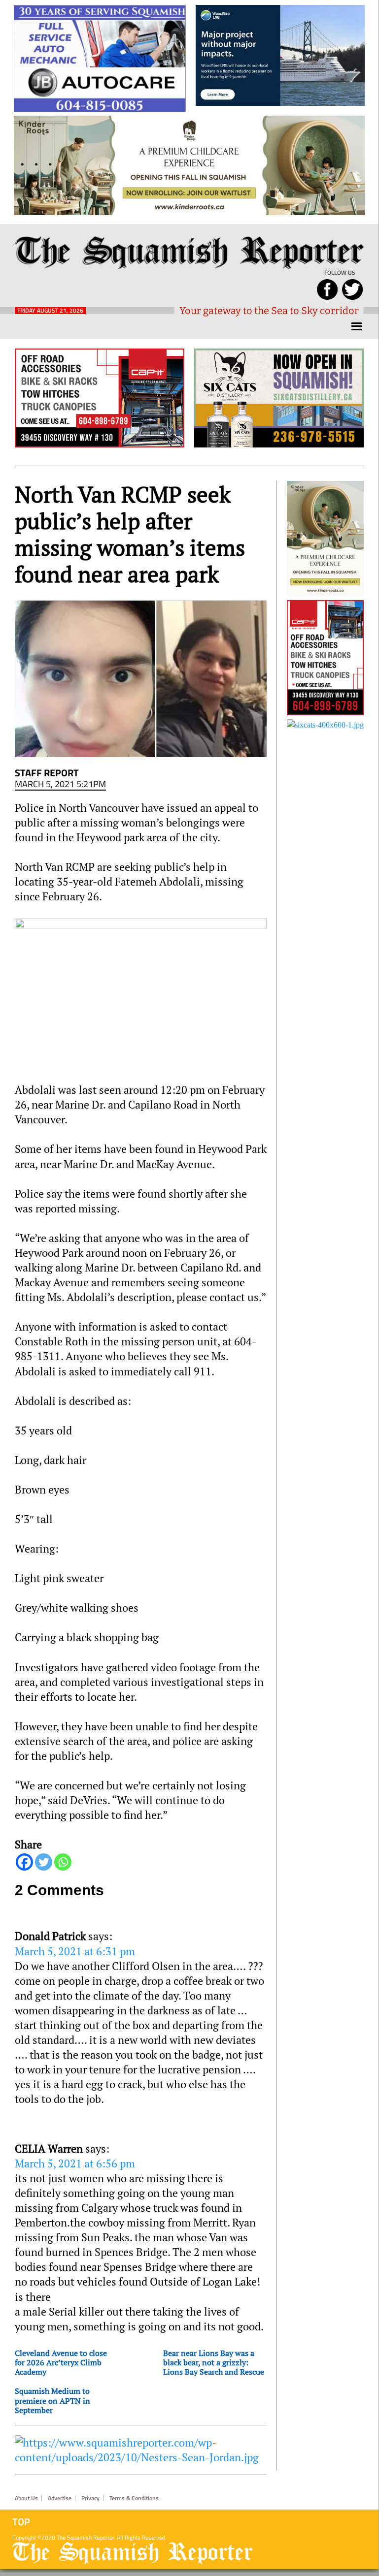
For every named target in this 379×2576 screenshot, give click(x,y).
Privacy (90, 2498)
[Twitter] (44, 1862)
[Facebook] (24, 1862)
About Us (26, 2498)
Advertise (60, 2498)
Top (21, 2522)
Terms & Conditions (134, 2498)
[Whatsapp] (63, 1862)
